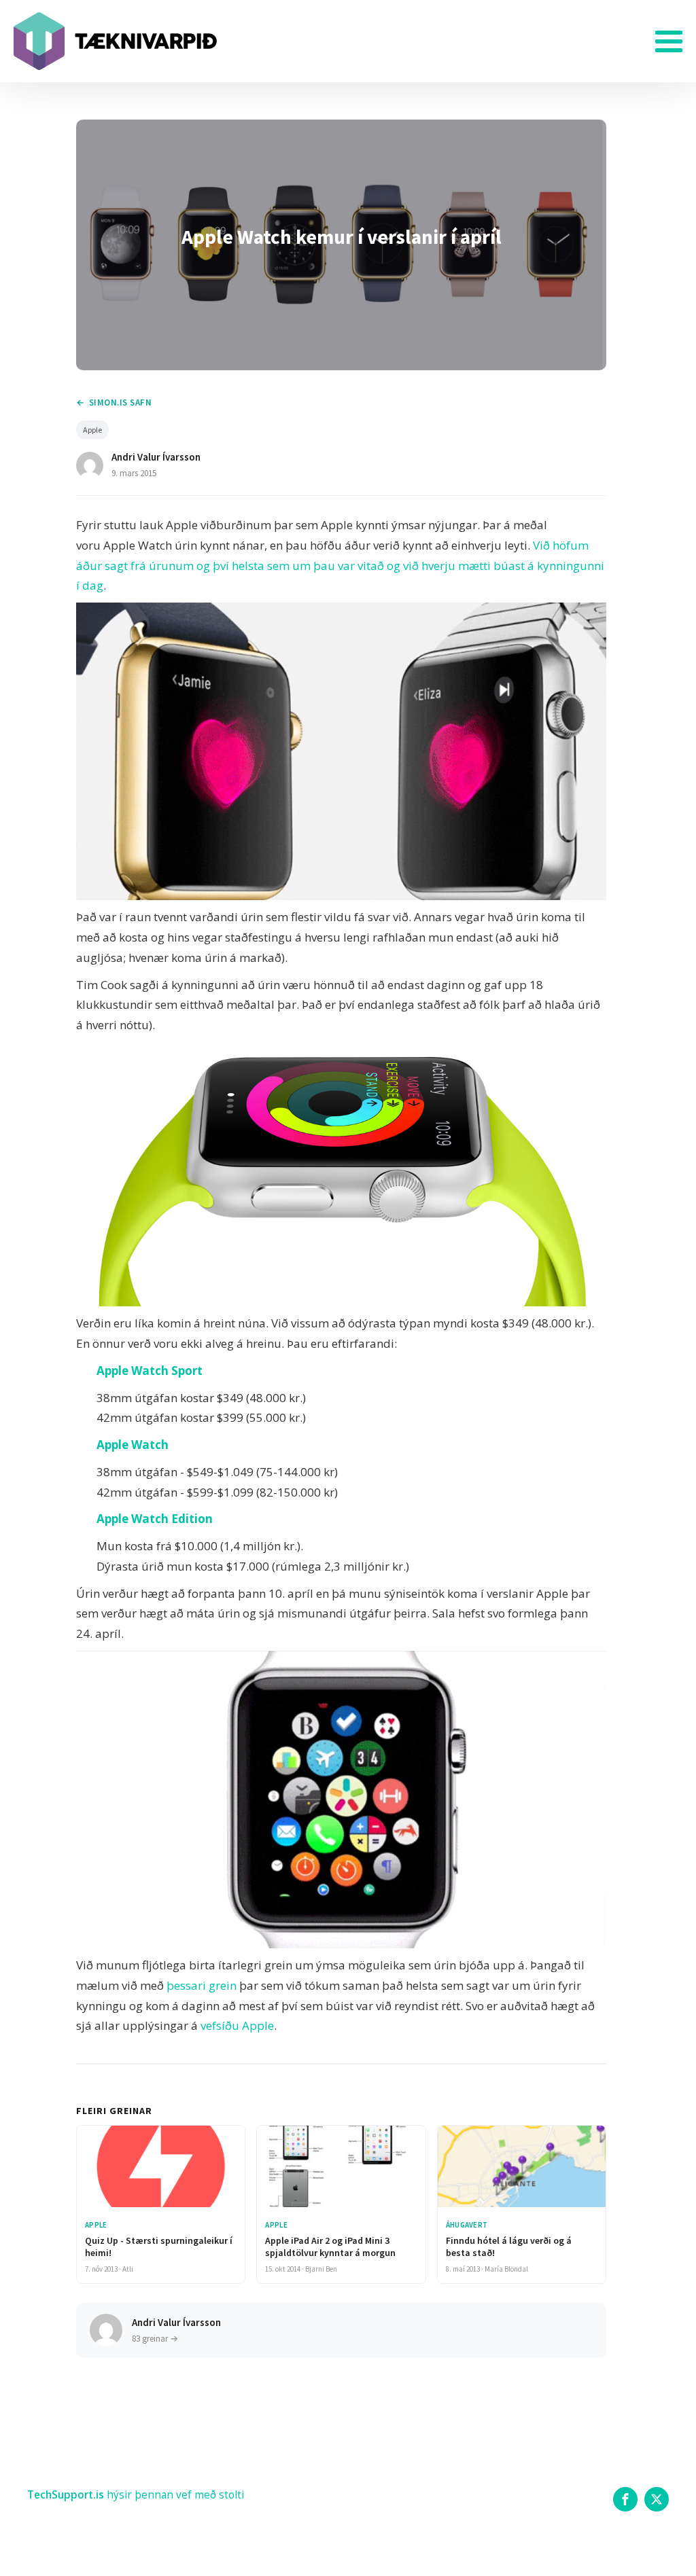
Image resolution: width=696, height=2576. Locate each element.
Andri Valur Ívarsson (156, 457)
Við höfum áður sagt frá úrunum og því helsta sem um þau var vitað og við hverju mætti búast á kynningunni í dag (340, 566)
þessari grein (202, 1985)
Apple (92, 430)
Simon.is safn (120, 402)
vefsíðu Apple (237, 2025)
